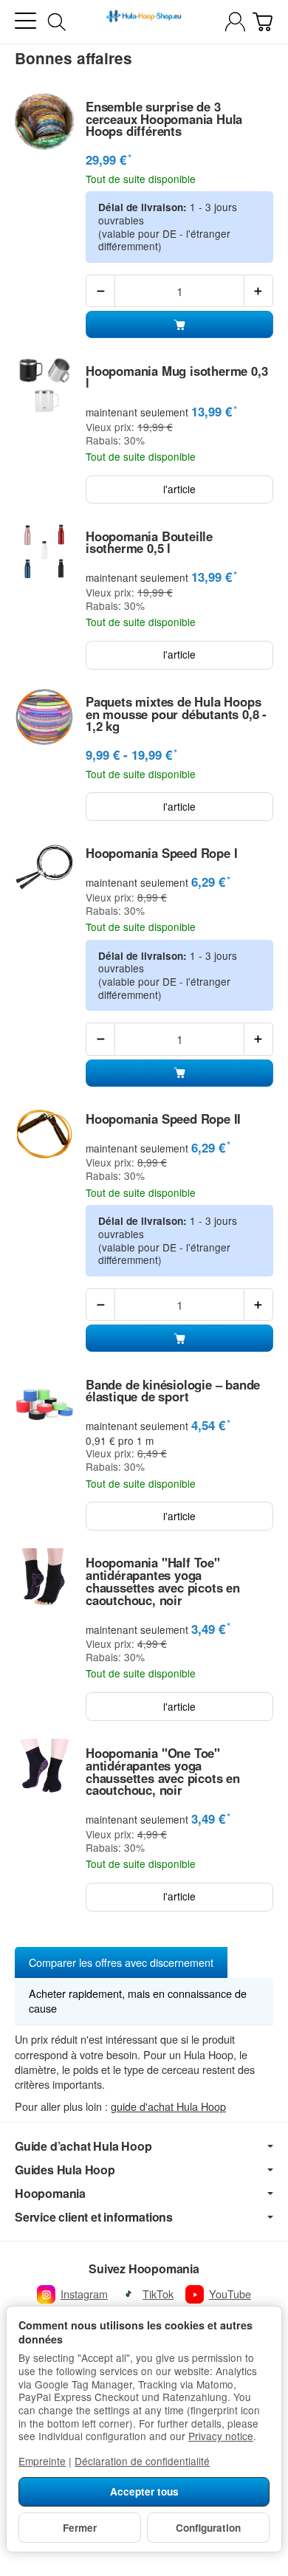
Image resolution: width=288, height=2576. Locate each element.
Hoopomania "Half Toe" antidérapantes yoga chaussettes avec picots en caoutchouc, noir (163, 1581)
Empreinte (42, 2461)
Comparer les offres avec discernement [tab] (121, 1962)
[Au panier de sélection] (263, 22)
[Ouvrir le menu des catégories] (25, 21)
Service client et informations (94, 2217)
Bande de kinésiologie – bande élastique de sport (173, 1391)
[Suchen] (57, 22)
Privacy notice (221, 2436)
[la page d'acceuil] (144, 22)
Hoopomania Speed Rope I (161, 853)
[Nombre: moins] (100, 291)
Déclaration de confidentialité (142, 2461)
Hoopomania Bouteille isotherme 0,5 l (149, 543)
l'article (179, 489)
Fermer (80, 2528)
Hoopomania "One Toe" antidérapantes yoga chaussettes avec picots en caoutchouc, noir (163, 1772)
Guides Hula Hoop (65, 2170)
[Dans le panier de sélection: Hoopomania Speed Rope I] (179, 1073)
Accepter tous (144, 2491)
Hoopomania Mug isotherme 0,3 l (176, 377)
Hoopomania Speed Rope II (163, 1119)
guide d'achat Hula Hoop (168, 2106)
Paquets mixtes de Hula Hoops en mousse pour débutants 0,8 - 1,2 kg (176, 714)
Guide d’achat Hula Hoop (83, 2146)
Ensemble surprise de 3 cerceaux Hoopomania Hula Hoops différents (164, 119)
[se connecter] (235, 22)
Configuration (208, 2528)
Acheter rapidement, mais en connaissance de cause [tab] (138, 2000)
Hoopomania (50, 2194)
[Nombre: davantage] (258, 291)
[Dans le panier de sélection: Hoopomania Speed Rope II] (179, 1338)
